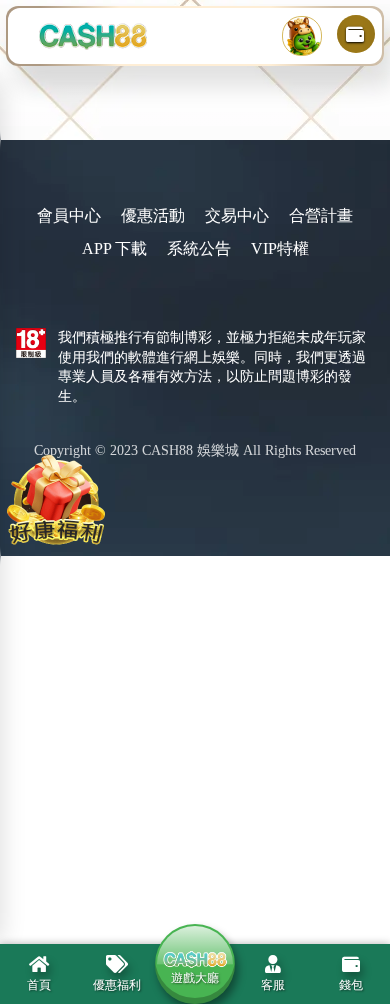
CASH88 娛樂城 (190, 450)
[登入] (302, 36)
